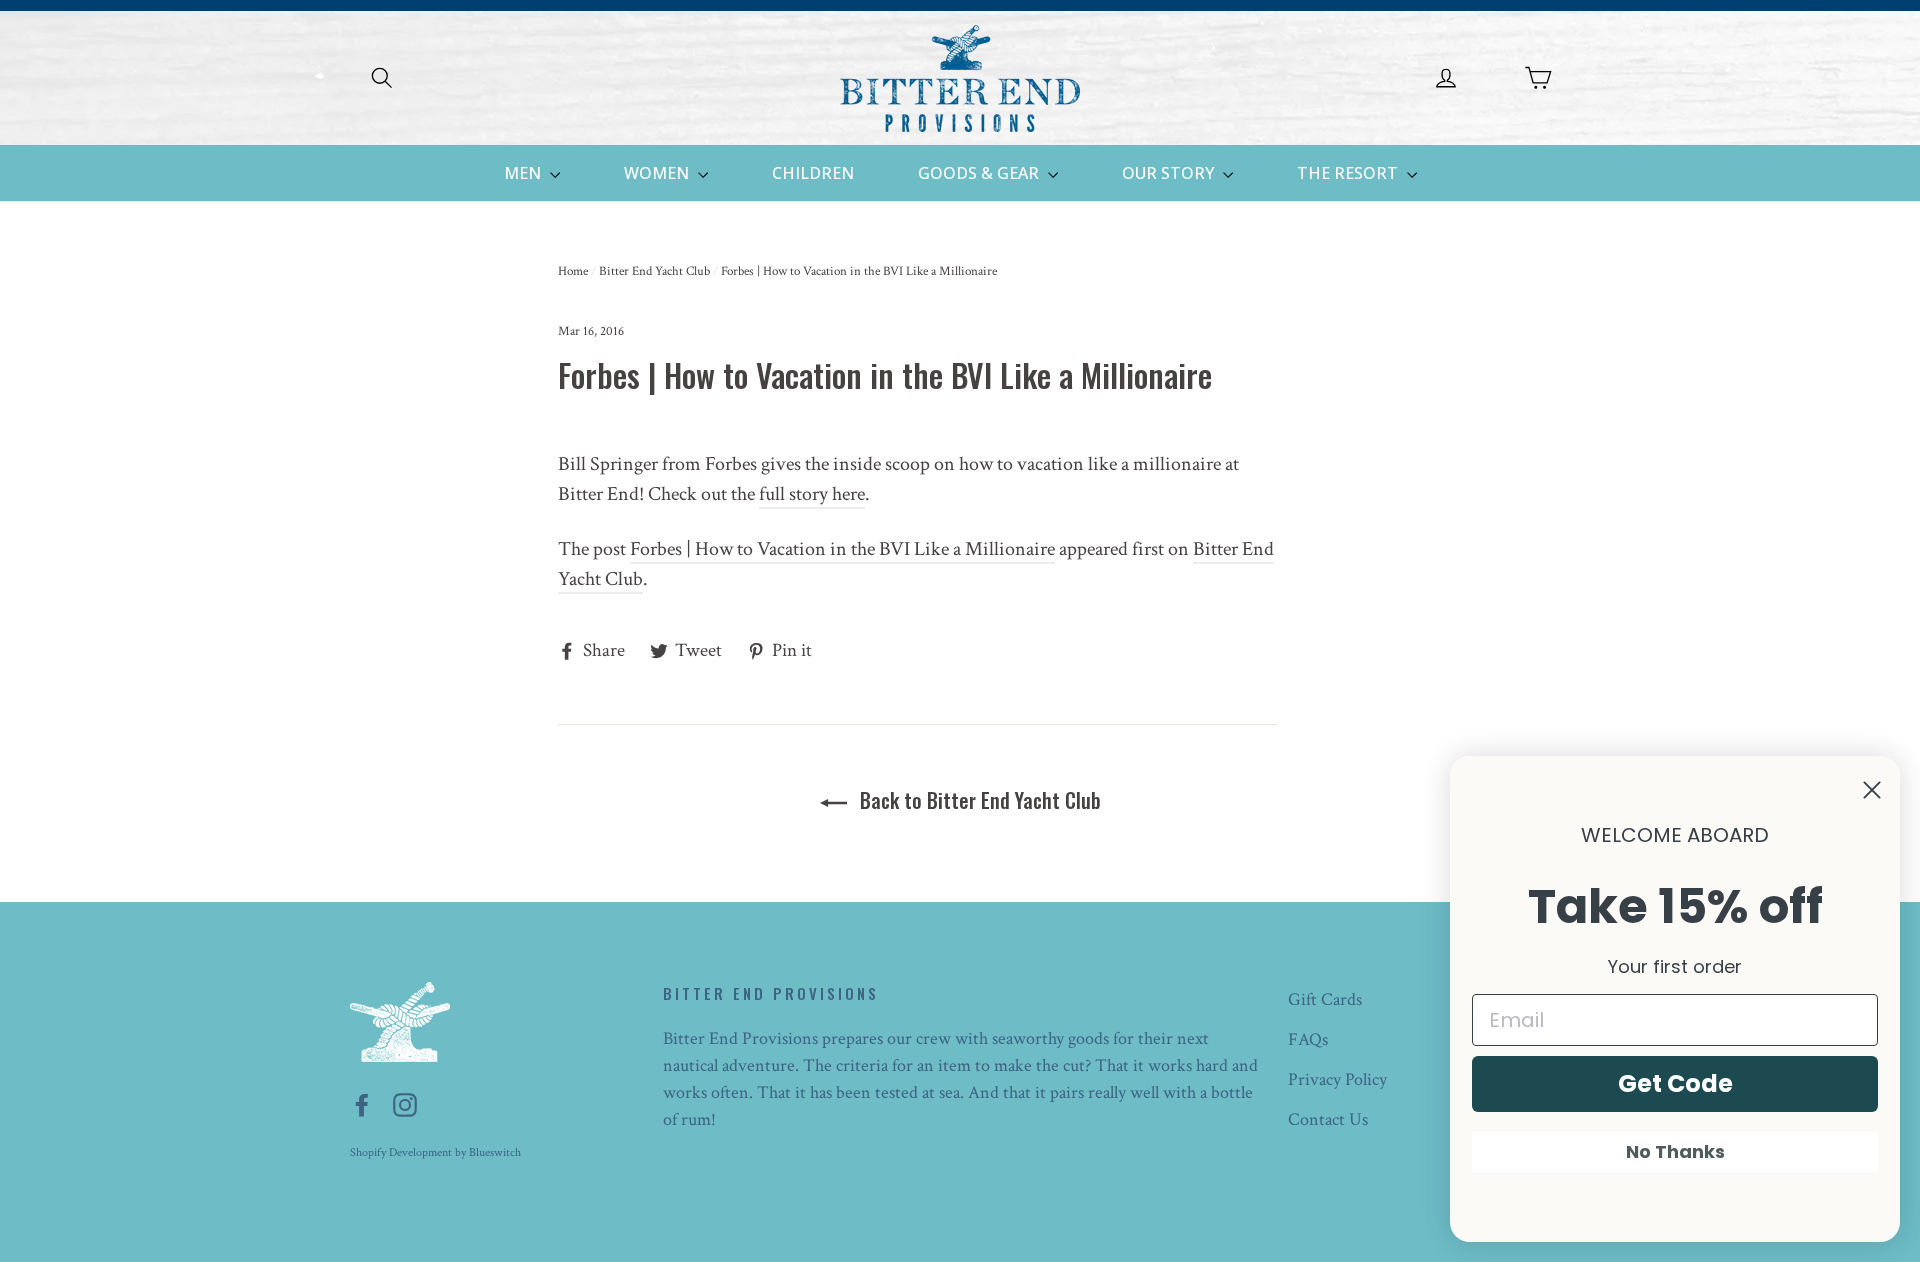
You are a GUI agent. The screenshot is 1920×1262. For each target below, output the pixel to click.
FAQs (1308, 1039)
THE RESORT (1349, 173)
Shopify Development (401, 1152)
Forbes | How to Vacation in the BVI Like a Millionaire (842, 549)
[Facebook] (362, 1104)
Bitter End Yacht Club (654, 271)
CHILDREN (813, 173)
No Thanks (1675, 1151)
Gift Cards (1325, 999)
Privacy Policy (1337, 1079)
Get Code (1675, 1083)
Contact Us (1328, 1119)
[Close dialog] (1872, 790)
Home (573, 271)
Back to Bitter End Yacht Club (978, 800)
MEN (524, 173)
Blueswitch (495, 1152)
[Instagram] (405, 1104)
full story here (812, 494)
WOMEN (658, 173)
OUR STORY (1170, 173)
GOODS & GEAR (980, 173)
